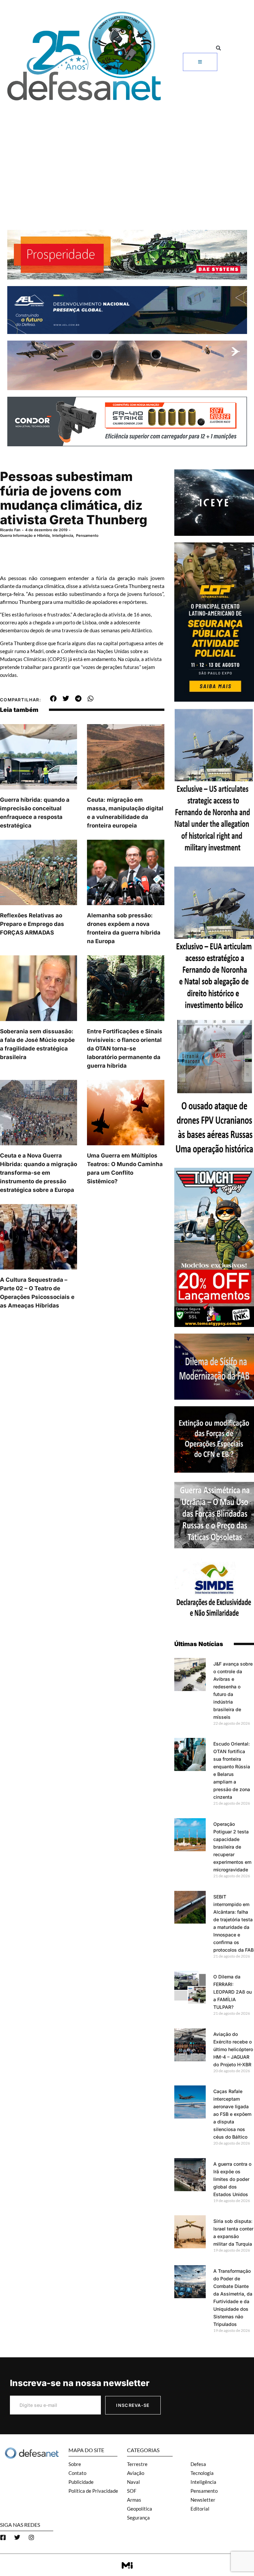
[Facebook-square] (3, 2537)
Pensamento (87, 535)
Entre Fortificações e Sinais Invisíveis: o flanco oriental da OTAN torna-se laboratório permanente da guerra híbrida (125, 1049)
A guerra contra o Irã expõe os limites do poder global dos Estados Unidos (232, 2179)
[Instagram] (31, 2537)
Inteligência (63, 535)
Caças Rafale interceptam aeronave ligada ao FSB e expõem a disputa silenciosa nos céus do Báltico (232, 2114)
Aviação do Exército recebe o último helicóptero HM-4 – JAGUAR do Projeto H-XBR (233, 2049)
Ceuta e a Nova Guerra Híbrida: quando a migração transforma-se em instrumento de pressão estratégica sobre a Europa (39, 1173)
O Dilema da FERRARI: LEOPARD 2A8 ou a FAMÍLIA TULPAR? (233, 1992)
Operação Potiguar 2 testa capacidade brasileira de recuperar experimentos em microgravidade (232, 1847)
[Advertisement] (127, 154)
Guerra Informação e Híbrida (25, 535)
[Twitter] (17, 2537)
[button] (218, 48)
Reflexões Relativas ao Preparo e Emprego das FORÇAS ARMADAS (32, 924)
